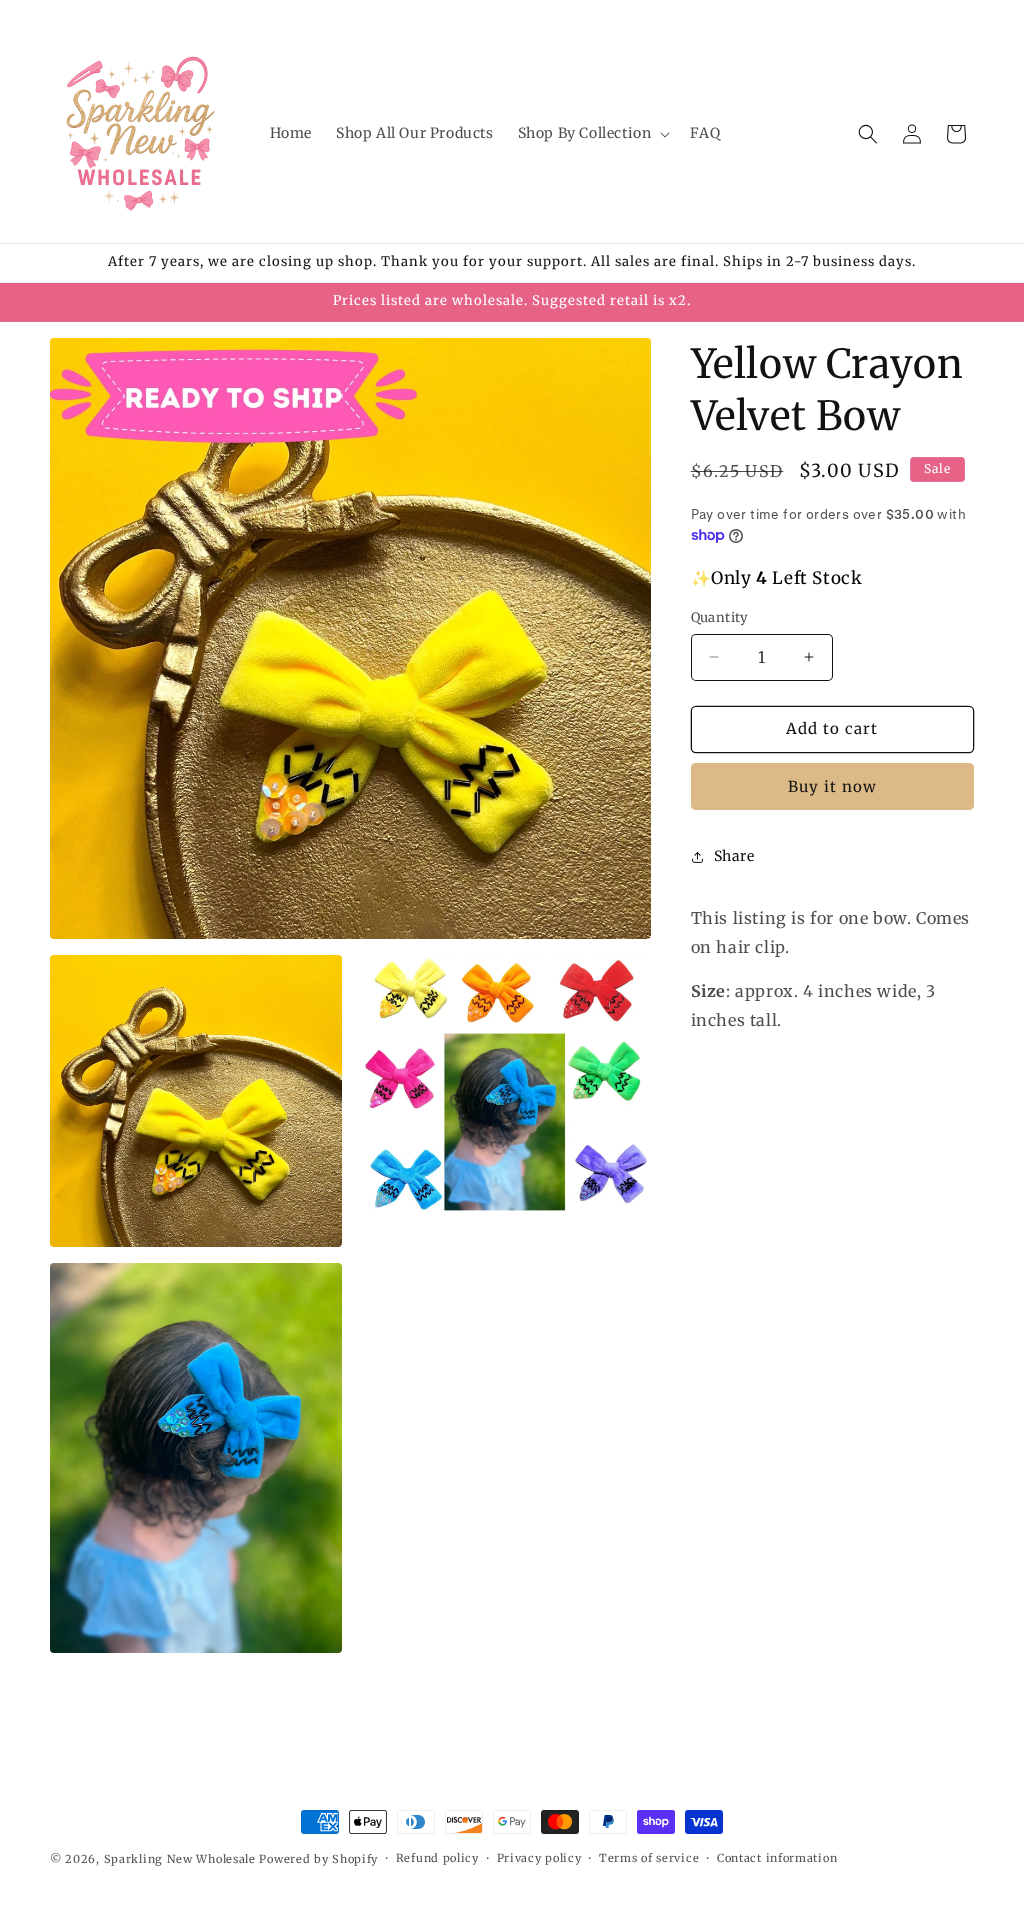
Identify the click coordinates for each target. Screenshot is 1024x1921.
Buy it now (832, 786)
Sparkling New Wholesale (180, 1859)
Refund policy (437, 1858)
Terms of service (649, 1858)
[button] (592, 133)
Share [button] (734, 856)
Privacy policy (539, 1858)
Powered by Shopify (318, 1859)
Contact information (777, 1858)
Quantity (720, 617)
